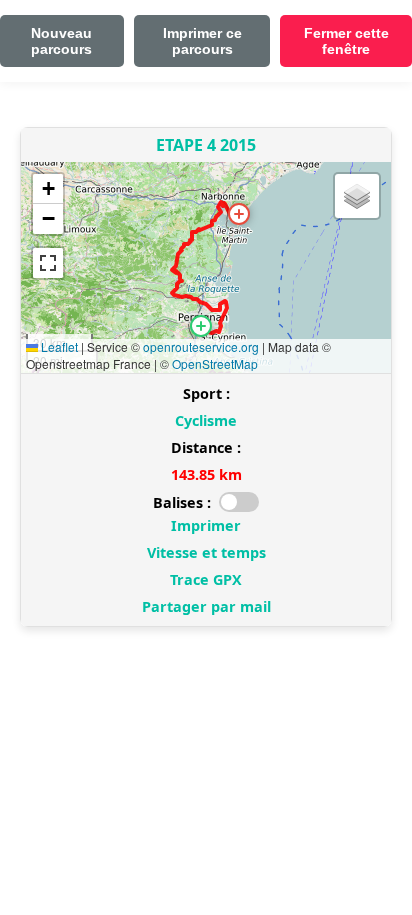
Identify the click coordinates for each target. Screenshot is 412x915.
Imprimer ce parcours (202, 41)
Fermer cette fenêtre (346, 41)
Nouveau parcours (61, 41)
